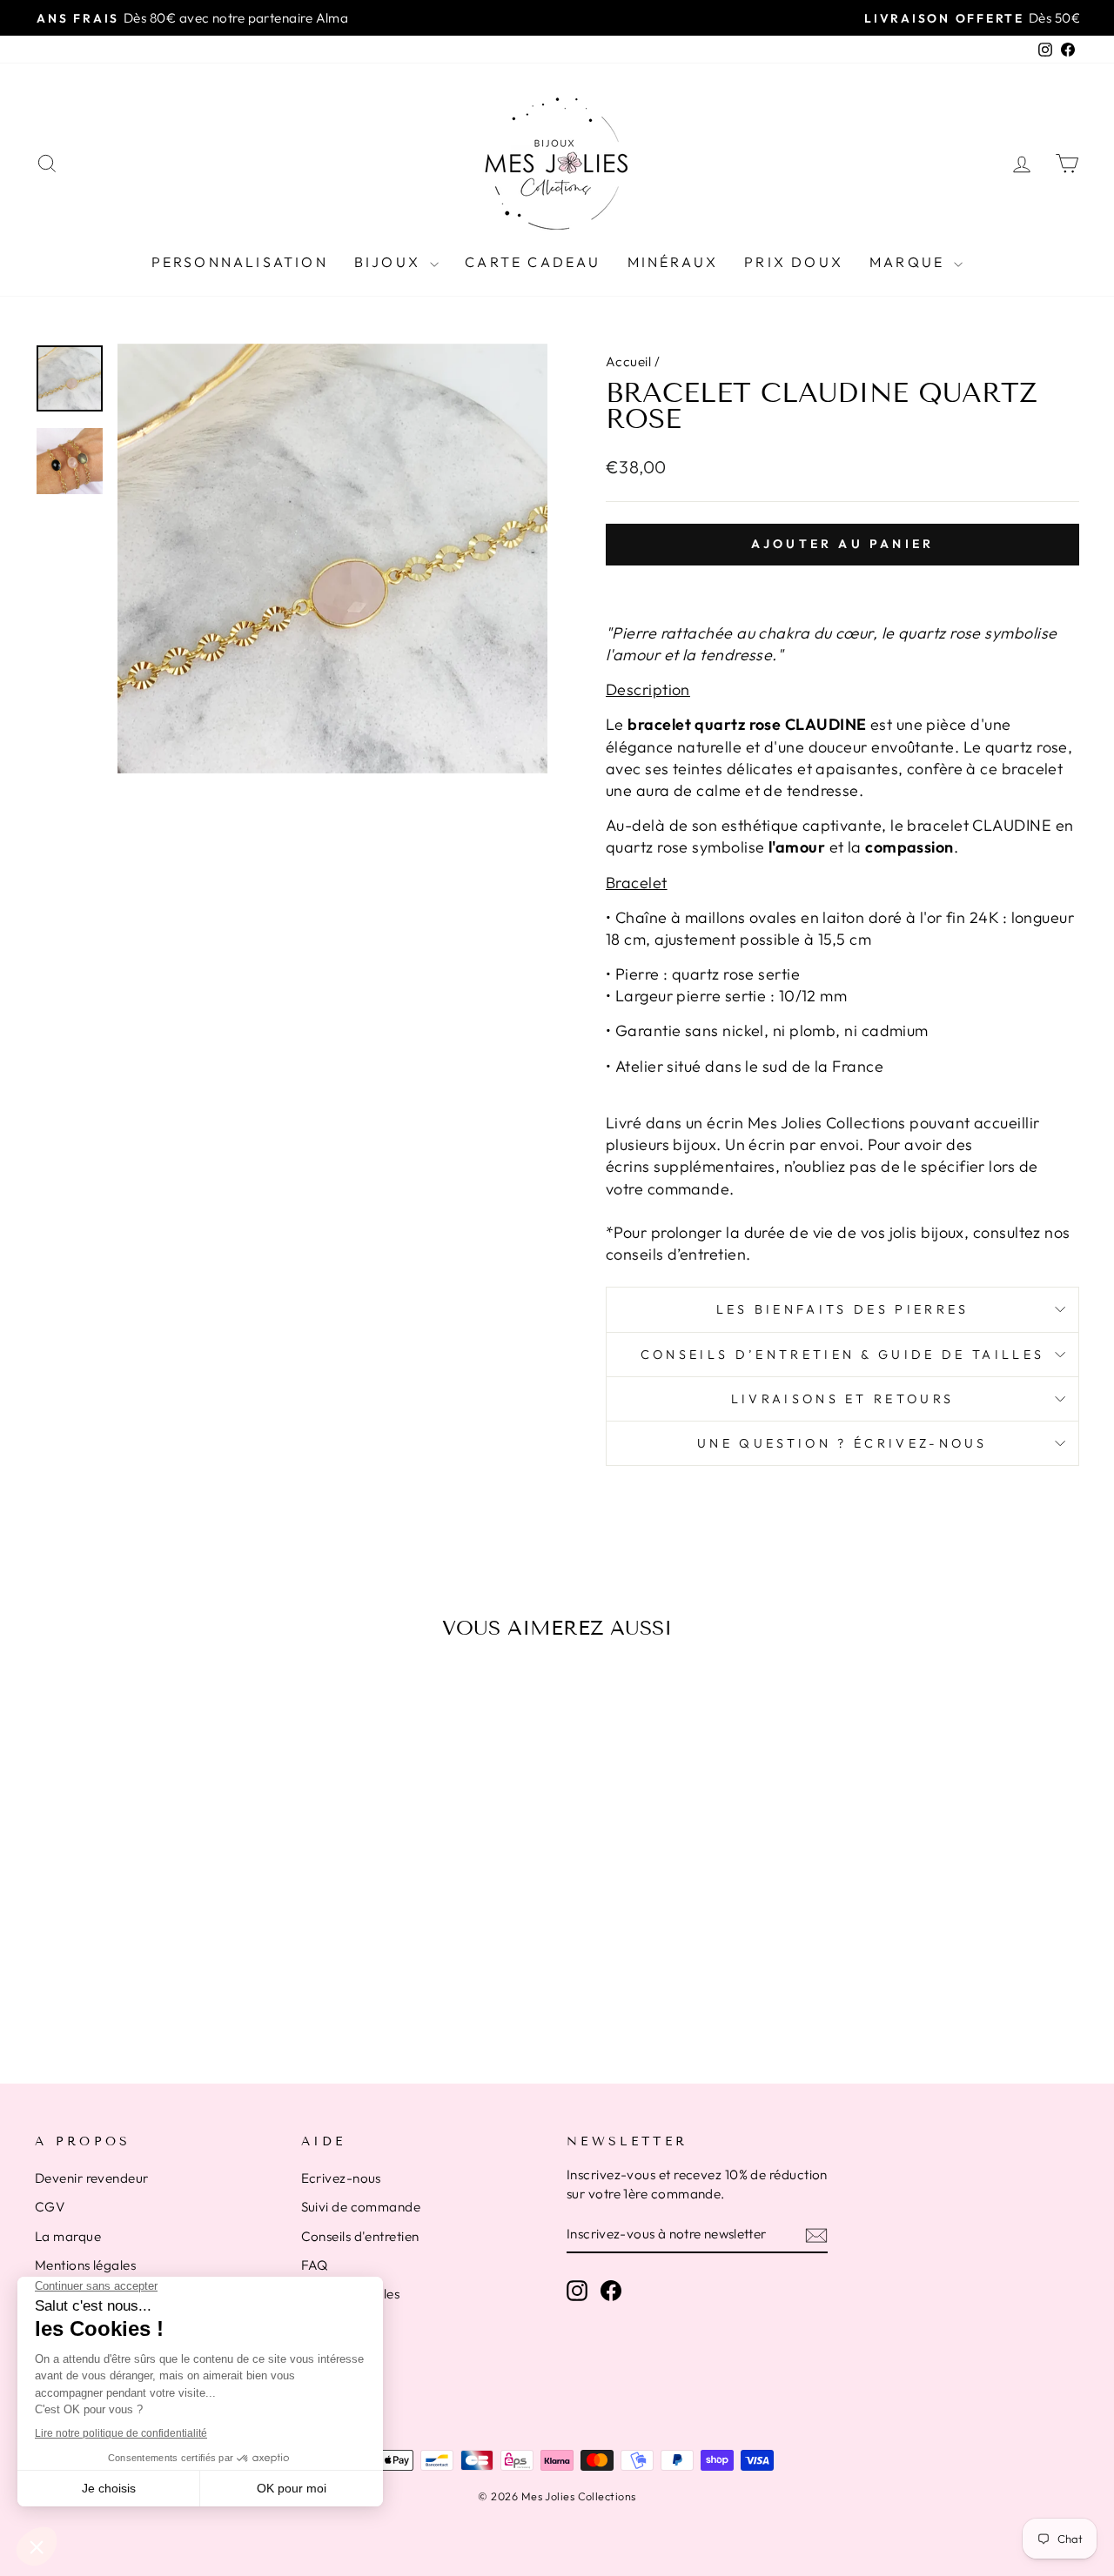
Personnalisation (240, 262)
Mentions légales (85, 2265)
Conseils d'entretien (360, 2236)
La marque (68, 2236)
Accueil (628, 361)
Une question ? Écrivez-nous (842, 1443)
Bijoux (390, 262)
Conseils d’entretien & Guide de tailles (842, 1355)
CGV (50, 2207)
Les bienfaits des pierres (843, 1309)
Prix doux (794, 262)
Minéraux (673, 262)
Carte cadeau (533, 262)
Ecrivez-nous (341, 2178)
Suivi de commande (361, 2207)
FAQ (315, 2265)
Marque (909, 262)
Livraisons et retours (843, 1399)
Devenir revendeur (92, 2178)
